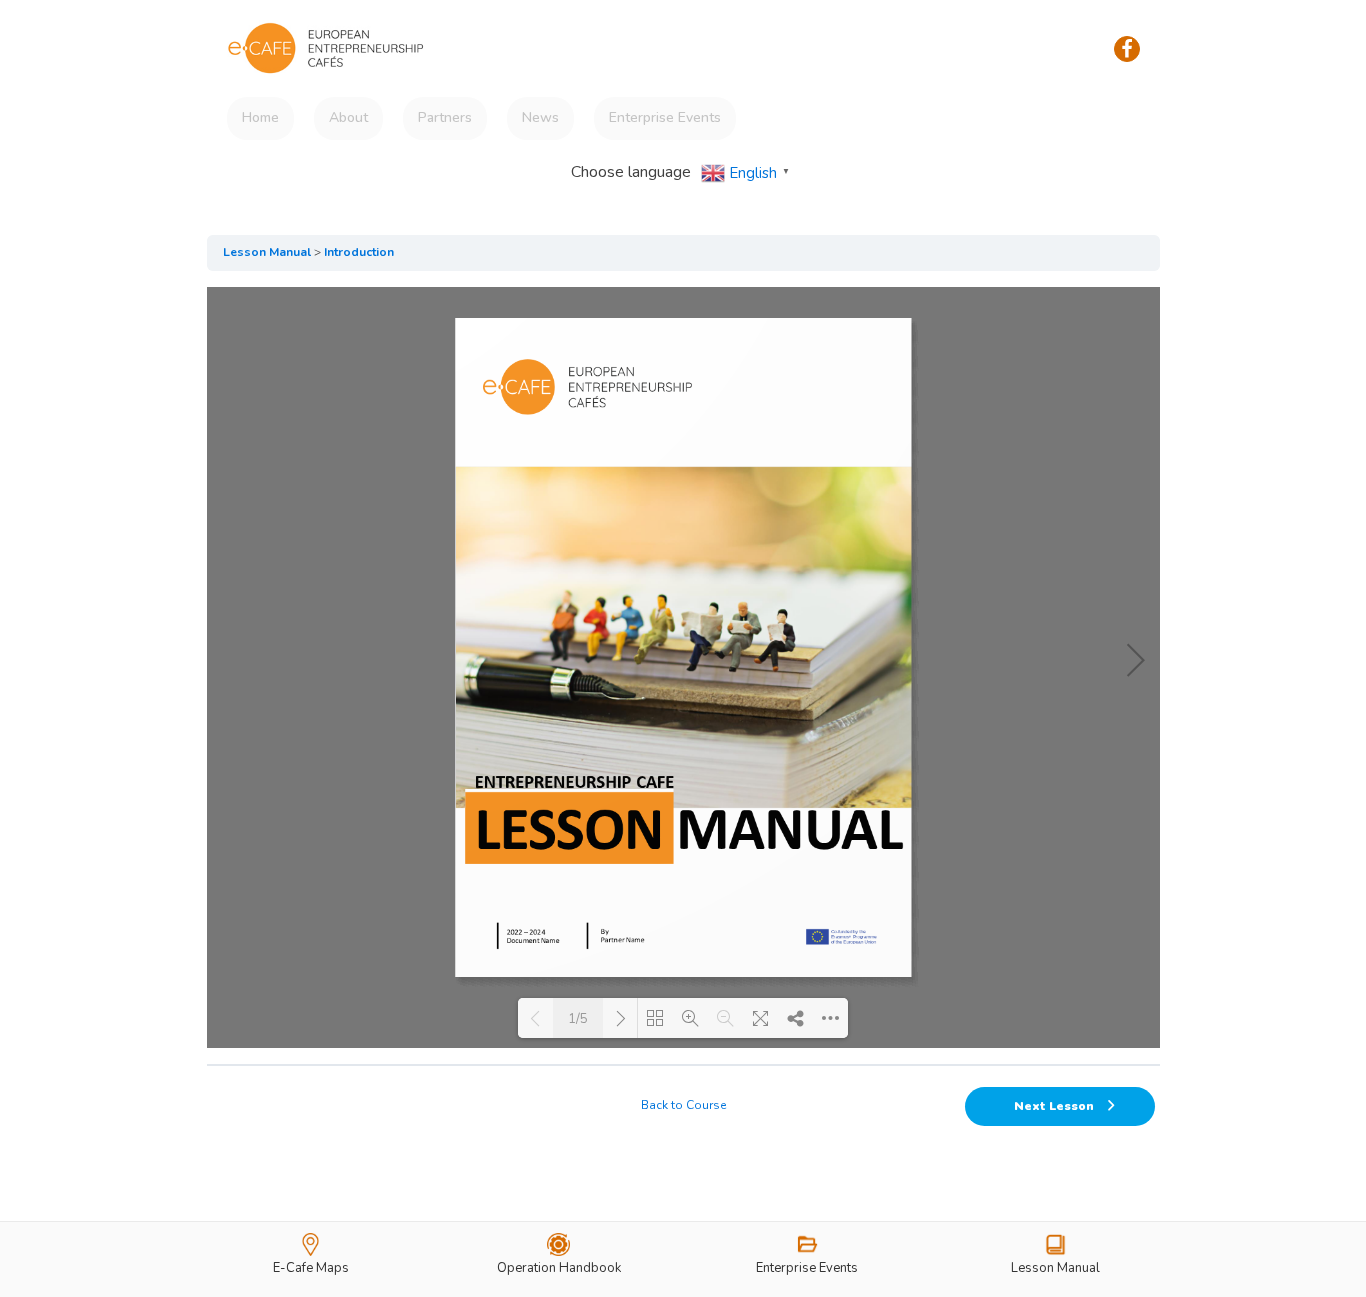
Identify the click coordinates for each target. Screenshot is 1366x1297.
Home (260, 117)
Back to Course (683, 1105)
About (348, 117)
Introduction (359, 252)
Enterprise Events (665, 117)
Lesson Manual (267, 252)
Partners (445, 117)
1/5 (578, 1019)
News (540, 117)
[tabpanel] (683, 667)
